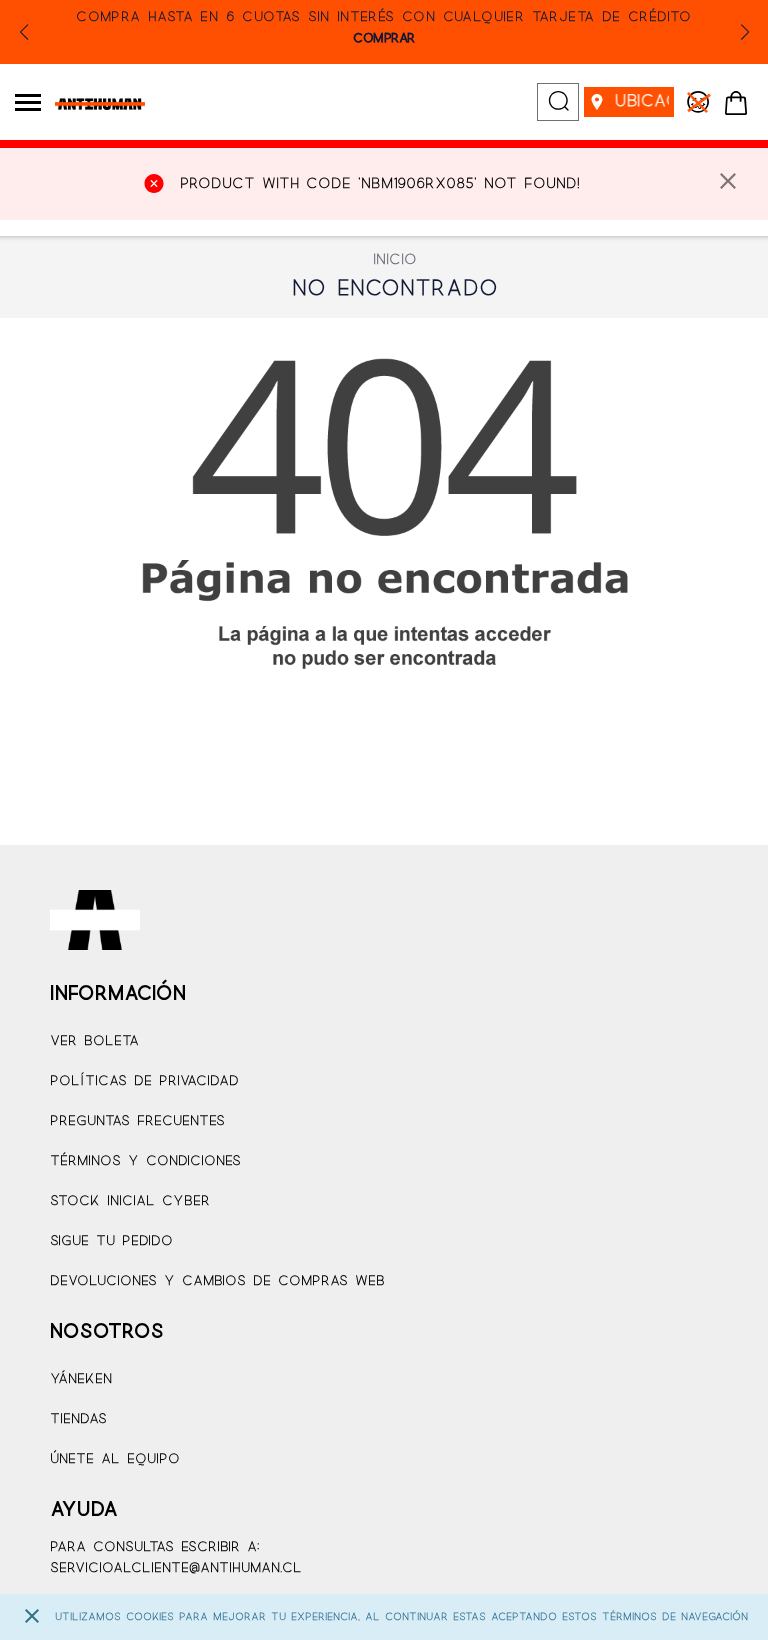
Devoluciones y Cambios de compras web (217, 1281)
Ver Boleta (94, 1041)
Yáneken (81, 1379)
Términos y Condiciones (145, 1161)
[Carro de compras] (736, 104)
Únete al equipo (115, 1459)
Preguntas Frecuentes (137, 1121)
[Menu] (28, 102)
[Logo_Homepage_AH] (92, 104)
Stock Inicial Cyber (130, 1201)
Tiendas (78, 1419)
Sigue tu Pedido (111, 1241)
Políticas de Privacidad (144, 1081)
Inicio (395, 260)
